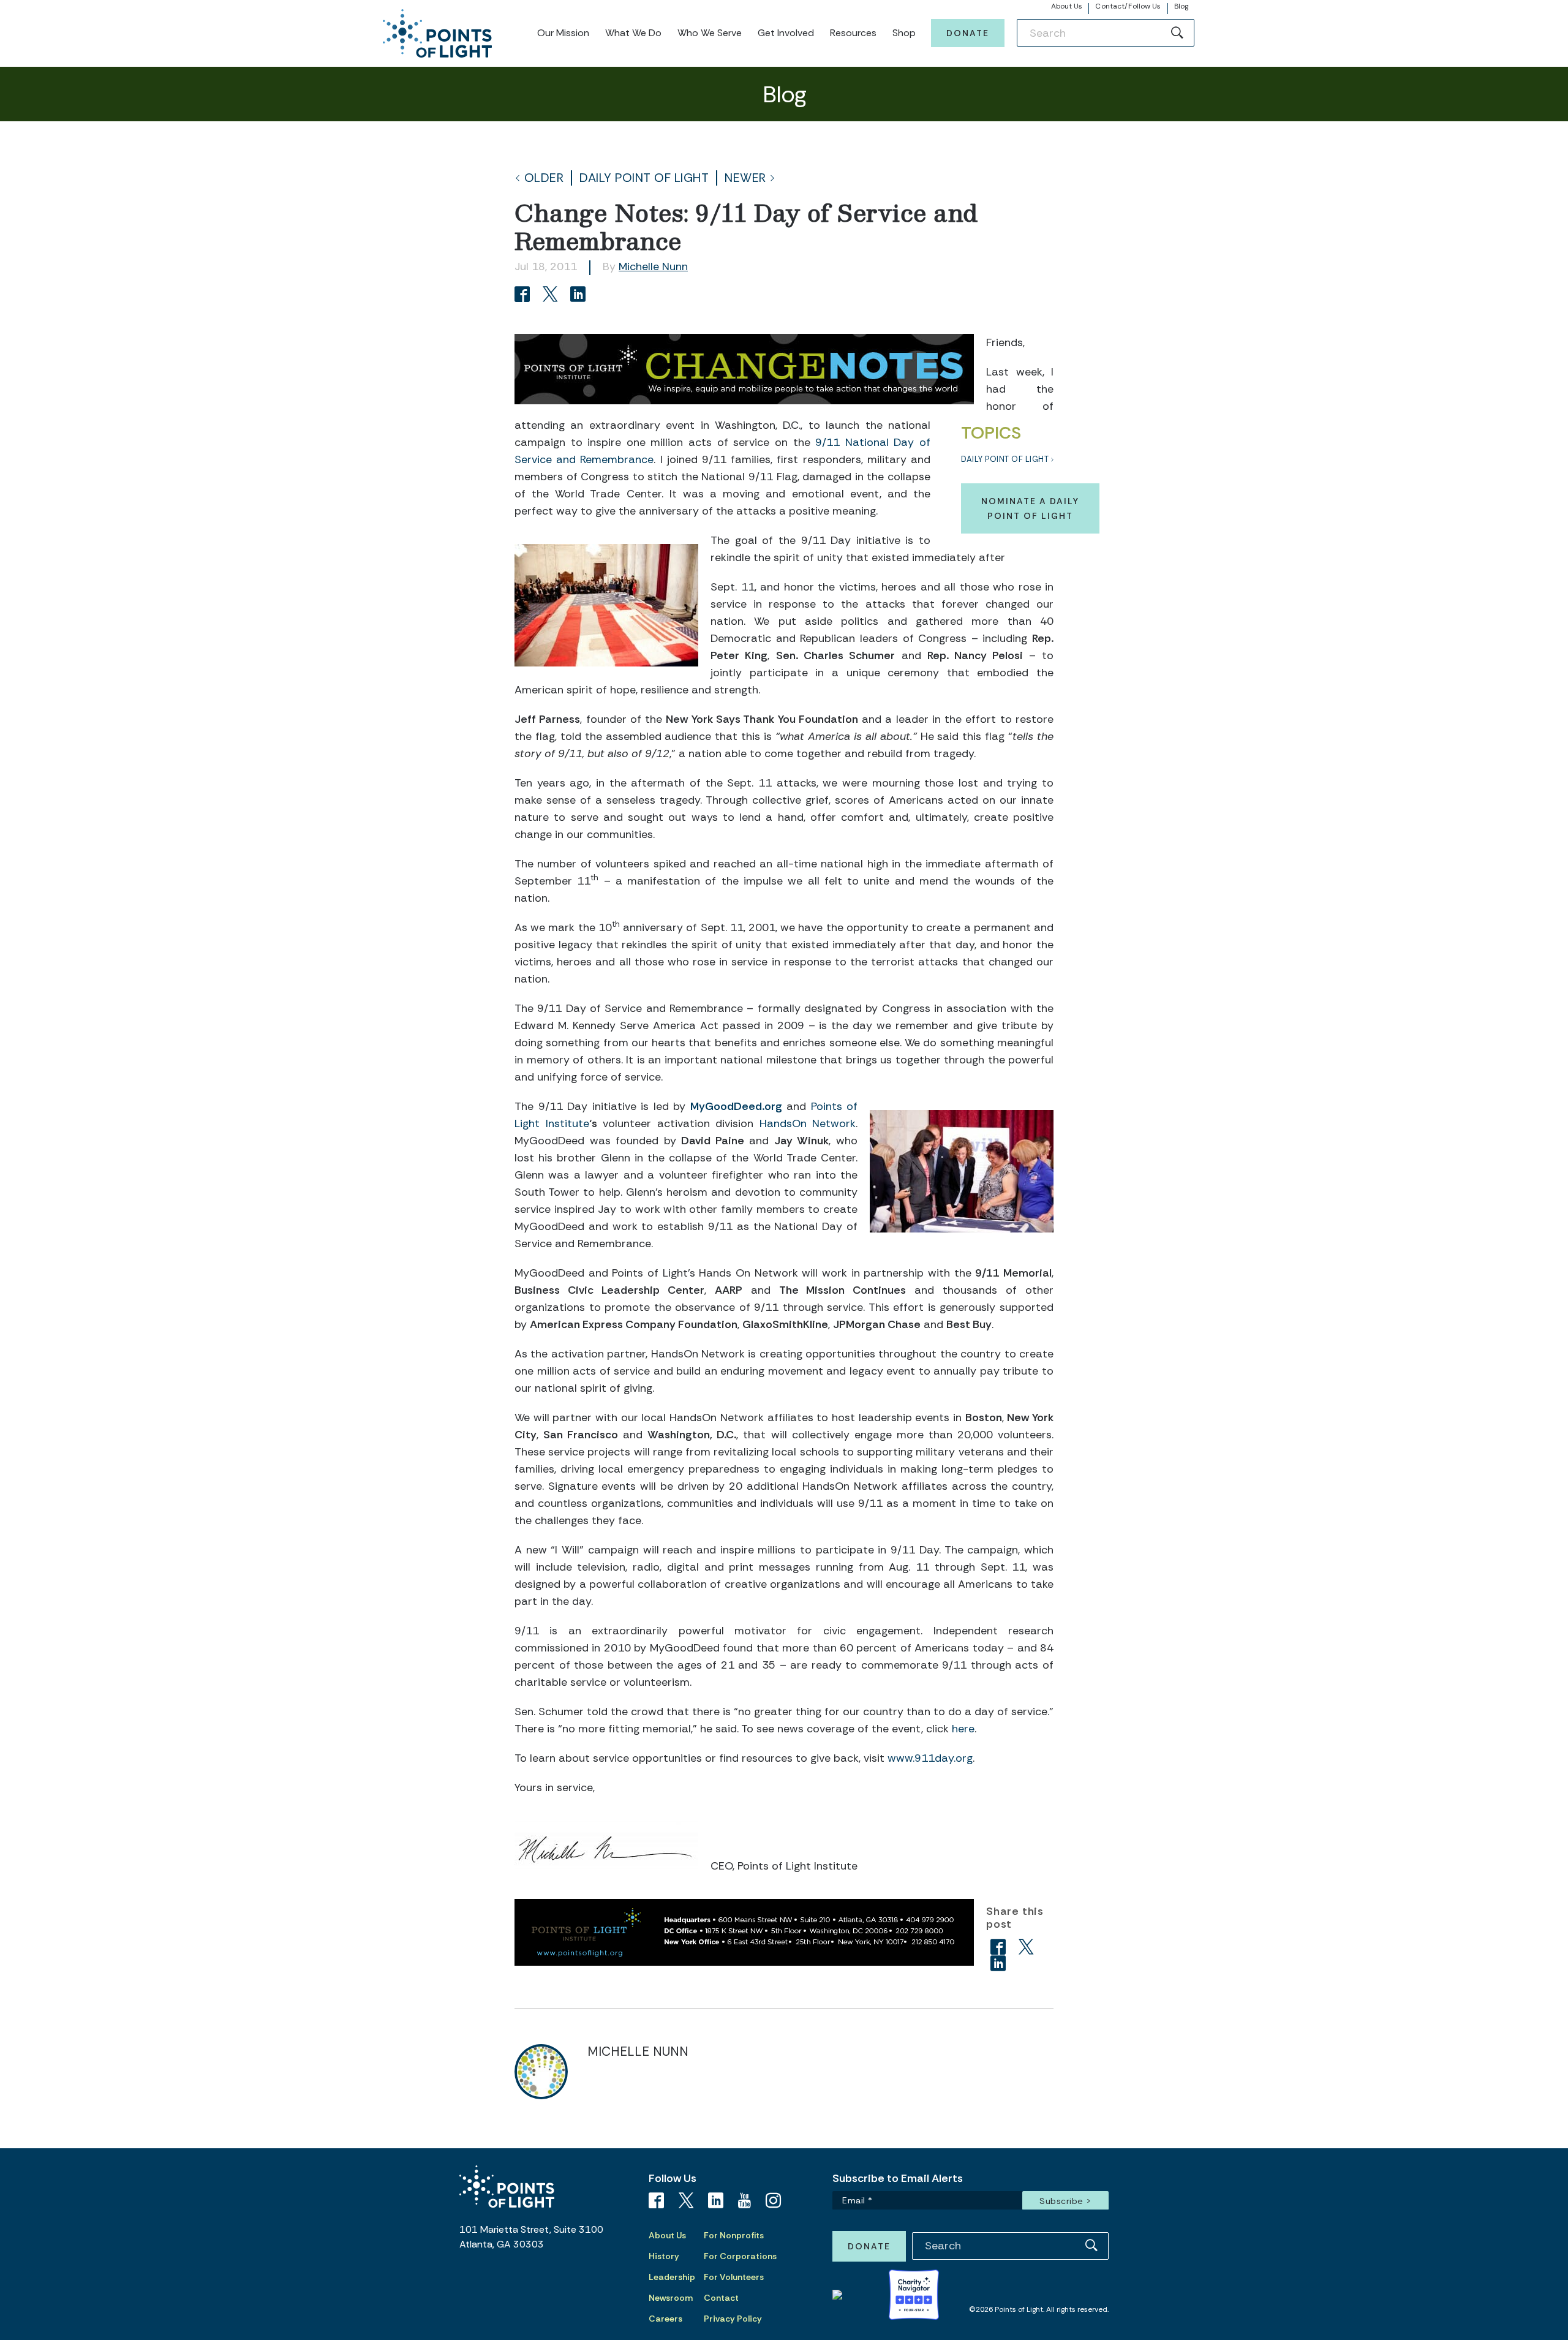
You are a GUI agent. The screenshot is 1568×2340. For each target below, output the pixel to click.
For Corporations (740, 2256)
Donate (968, 33)
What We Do (633, 33)
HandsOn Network (808, 1123)
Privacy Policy (733, 2319)
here (963, 1729)
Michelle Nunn (653, 266)
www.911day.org (930, 1758)
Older (544, 178)
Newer (745, 178)
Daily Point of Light (644, 178)
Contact (721, 2298)
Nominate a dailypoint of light (1030, 508)
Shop (904, 33)
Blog (1181, 6)
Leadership (672, 2277)
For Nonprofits (734, 2235)
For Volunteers (734, 2277)
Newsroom (671, 2298)
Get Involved (786, 33)
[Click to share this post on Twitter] (552, 296)
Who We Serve (710, 33)
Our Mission (563, 33)
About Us (1067, 6)
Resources (853, 33)
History (664, 2256)
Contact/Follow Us (1128, 6)
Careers (665, 2319)
